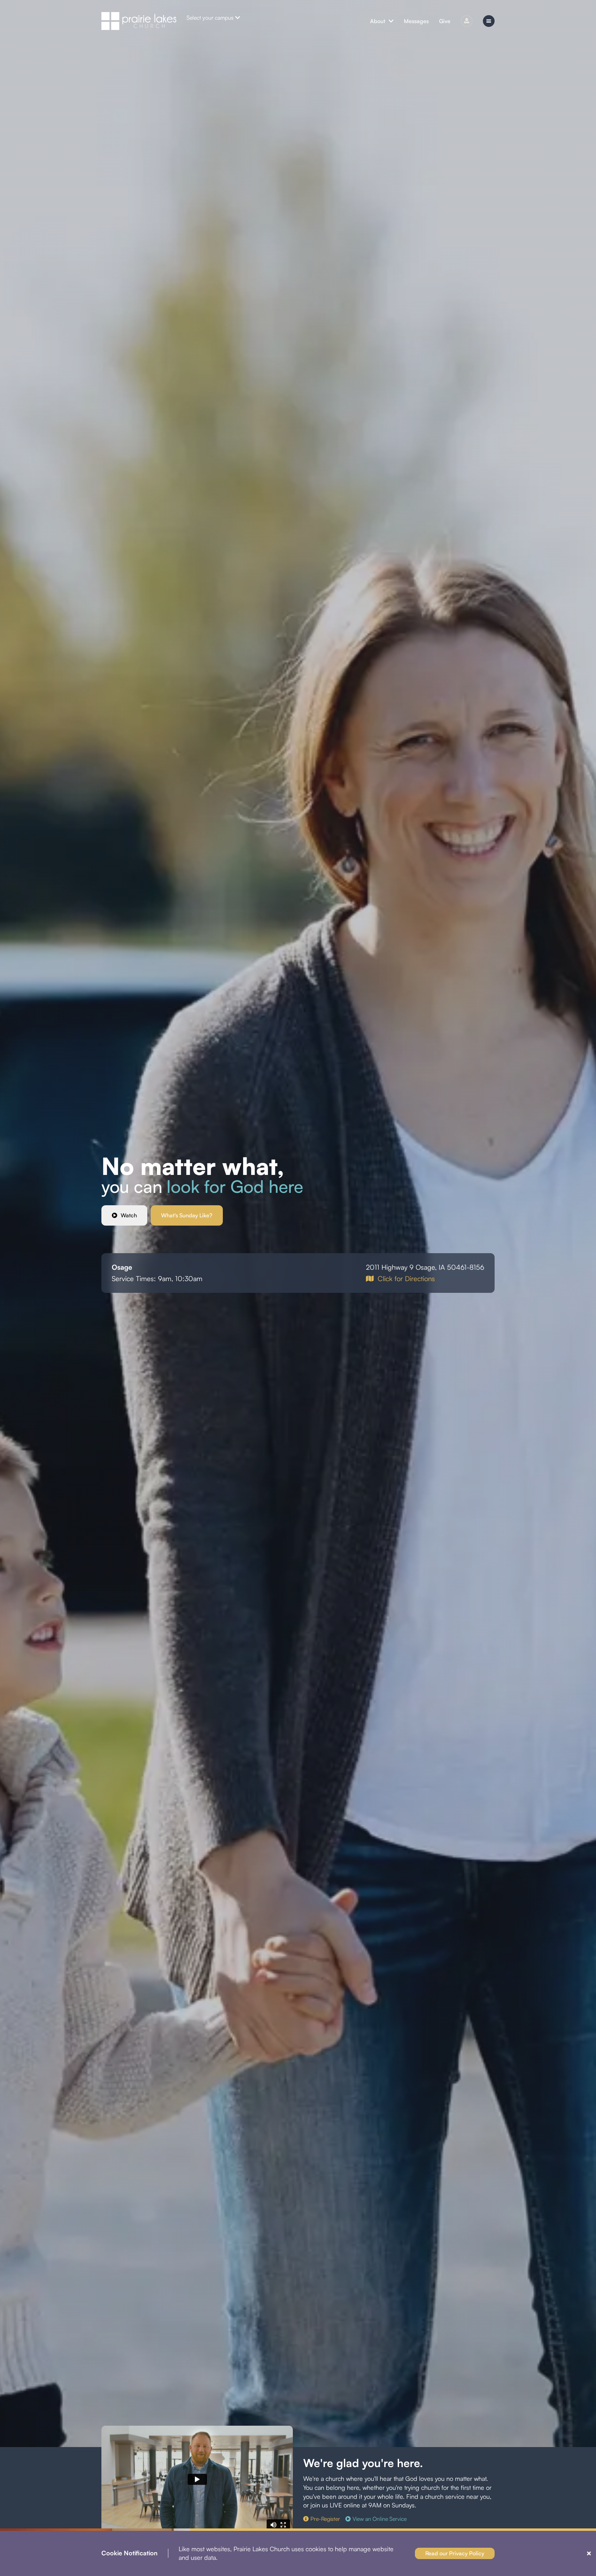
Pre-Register (325, 2519)
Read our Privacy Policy (455, 2553)
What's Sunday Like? (187, 1215)
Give (445, 21)
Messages (416, 21)
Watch (129, 1215)
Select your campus (210, 18)
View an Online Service (380, 2519)
